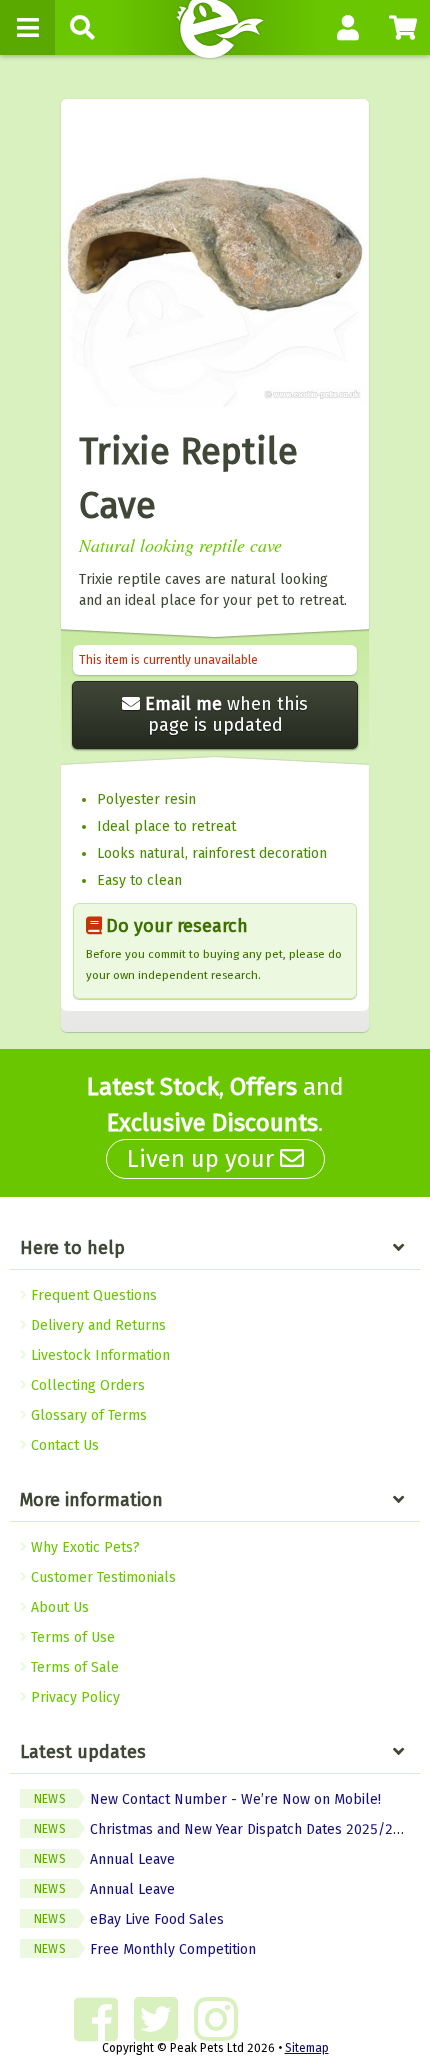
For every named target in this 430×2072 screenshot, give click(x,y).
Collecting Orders (86, 1385)
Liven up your (203, 1159)
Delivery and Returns (96, 1325)
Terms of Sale (73, 1667)
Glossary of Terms (87, 1415)
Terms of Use (71, 1637)
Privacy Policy (73, 1697)
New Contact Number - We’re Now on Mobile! (207, 1799)
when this (226, 714)
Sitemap (307, 2048)
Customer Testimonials (101, 1577)
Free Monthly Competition (145, 1949)
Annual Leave (104, 1859)
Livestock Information (98, 1355)
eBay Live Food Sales (129, 1919)
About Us (58, 1607)
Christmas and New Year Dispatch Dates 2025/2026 (225, 1829)
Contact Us (63, 1445)
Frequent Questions (92, 1295)
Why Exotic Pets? (83, 1547)
